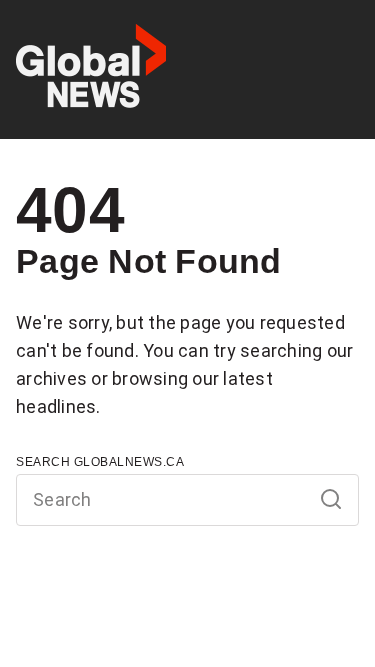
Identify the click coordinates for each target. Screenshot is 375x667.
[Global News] (91, 69)
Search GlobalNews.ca (100, 462)
